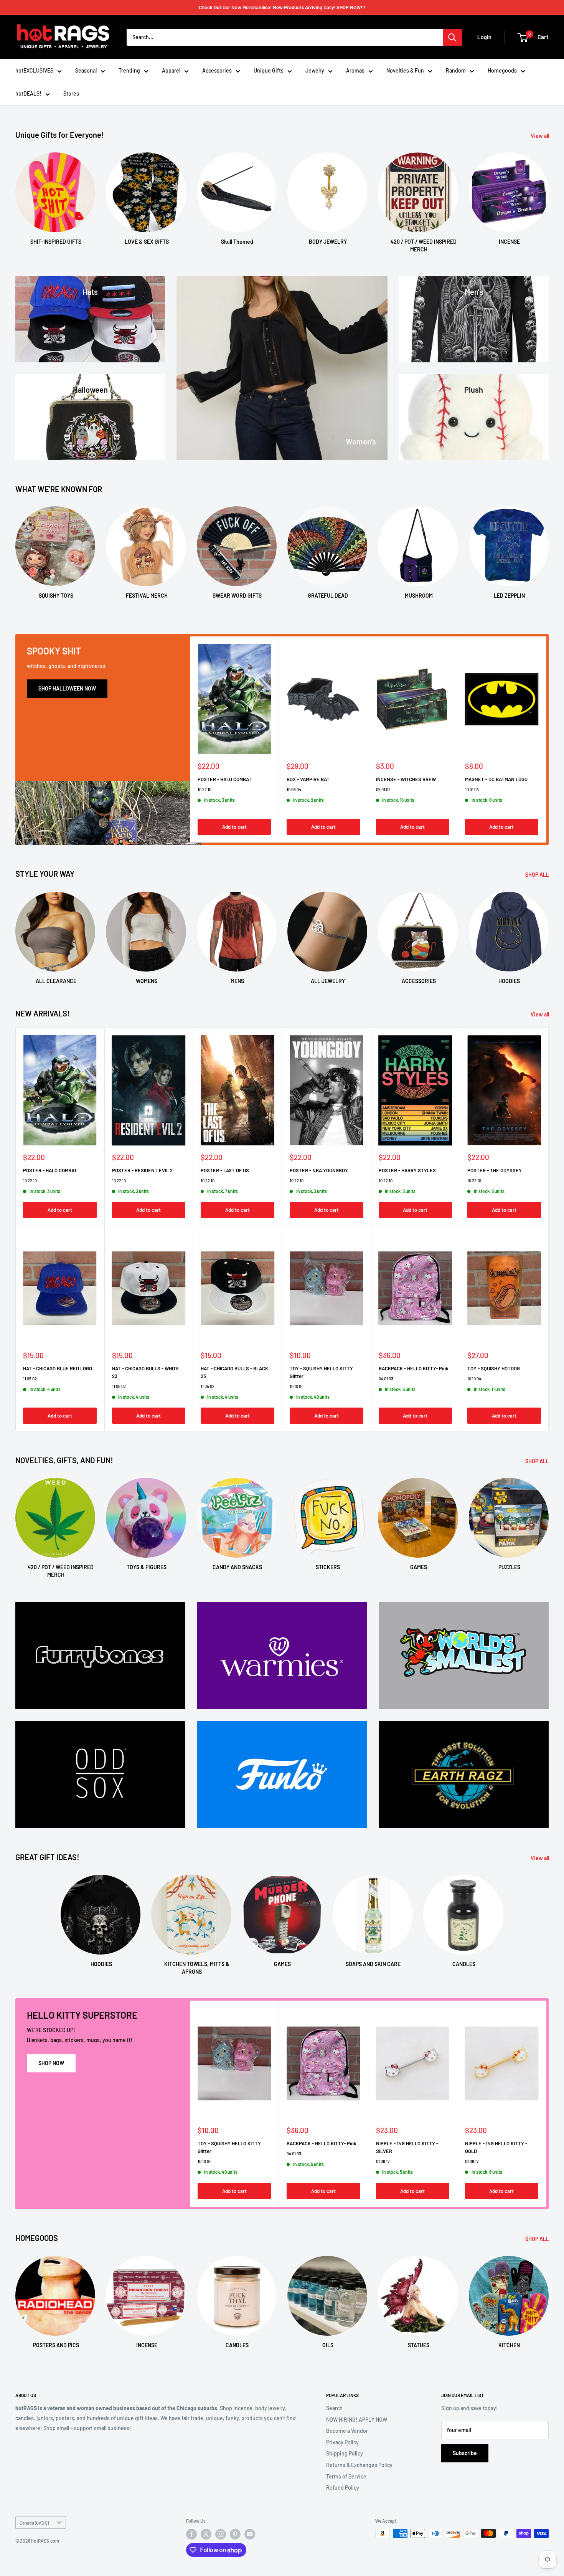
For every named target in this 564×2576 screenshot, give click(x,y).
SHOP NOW (51, 2063)
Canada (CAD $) (34, 2523)
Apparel (171, 70)
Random (456, 70)
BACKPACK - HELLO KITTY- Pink (414, 1368)
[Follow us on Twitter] (206, 2534)
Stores (71, 93)
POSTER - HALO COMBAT (225, 779)
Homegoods (502, 70)
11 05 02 (30, 1379)
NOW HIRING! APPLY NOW (357, 2420)
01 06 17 (383, 2161)
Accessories (217, 70)
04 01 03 (386, 1379)
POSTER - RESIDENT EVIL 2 (142, 1170)
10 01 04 (472, 789)
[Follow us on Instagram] (221, 2534)
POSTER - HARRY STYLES (407, 1170)
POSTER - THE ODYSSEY (495, 1170)
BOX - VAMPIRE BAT (308, 779)
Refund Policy (343, 2488)
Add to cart (234, 827)
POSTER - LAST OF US (225, 1170)
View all (540, 136)
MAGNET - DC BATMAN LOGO (496, 779)
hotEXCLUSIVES (34, 70)
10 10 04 (297, 1386)
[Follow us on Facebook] (191, 2534)
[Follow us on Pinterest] (235, 2534)
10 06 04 (294, 789)
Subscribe (465, 2453)
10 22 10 (204, 789)
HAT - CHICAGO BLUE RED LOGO (58, 1368)
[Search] (452, 37)
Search (334, 2408)
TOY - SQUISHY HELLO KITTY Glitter (321, 1372)
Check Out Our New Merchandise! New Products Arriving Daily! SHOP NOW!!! (282, 7)
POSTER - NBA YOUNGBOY (319, 1170)
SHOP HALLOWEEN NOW (67, 688)
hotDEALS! (28, 93)
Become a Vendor (347, 2431)
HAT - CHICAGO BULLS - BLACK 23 (234, 1372)
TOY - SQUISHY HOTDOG (494, 1368)
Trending (129, 70)
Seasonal (86, 70)
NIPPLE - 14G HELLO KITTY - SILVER (407, 2147)
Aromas (355, 70)
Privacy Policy (342, 2442)
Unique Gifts (269, 70)
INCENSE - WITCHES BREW (406, 779)
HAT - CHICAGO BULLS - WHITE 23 (146, 1372)
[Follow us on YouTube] (250, 2534)
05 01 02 (383, 789)
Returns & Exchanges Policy (359, 2465)
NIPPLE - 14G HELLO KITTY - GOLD (496, 2147)
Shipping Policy (345, 2453)
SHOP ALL (538, 875)
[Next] (548, 196)
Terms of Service (346, 2476)
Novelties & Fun (405, 70)
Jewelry (315, 70)
